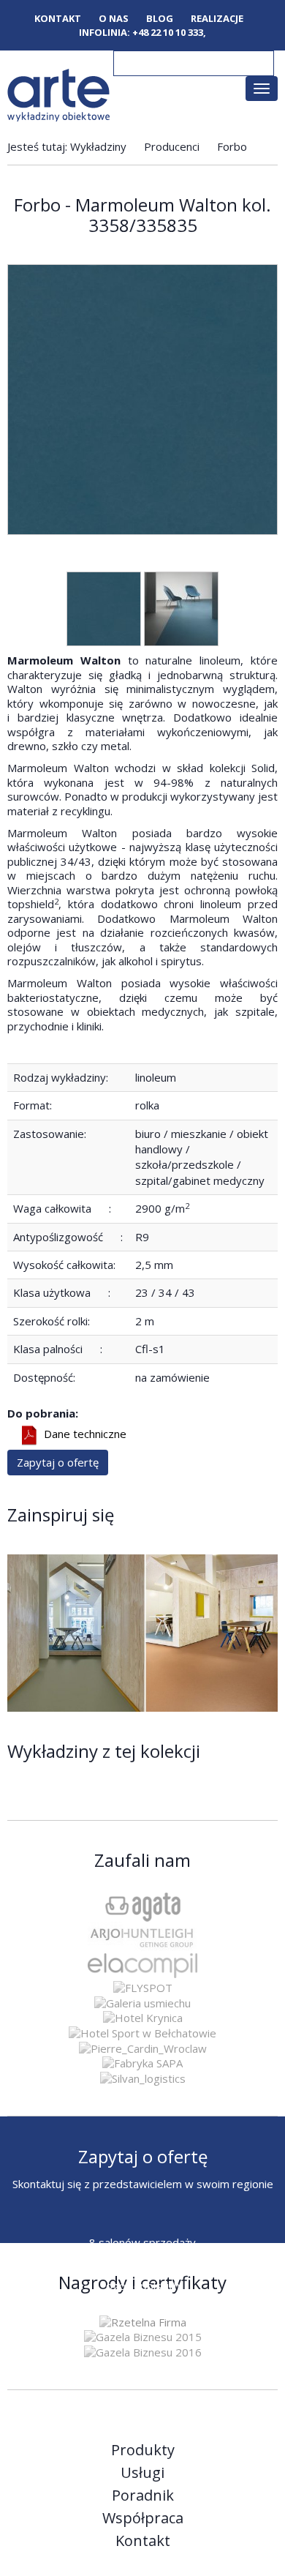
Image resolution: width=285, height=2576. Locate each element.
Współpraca (143, 2518)
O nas (114, 19)
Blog (160, 19)
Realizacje (217, 19)
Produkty (143, 2450)
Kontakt (58, 19)
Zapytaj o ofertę (58, 1462)
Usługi (142, 2473)
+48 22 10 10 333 (168, 32)
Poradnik (143, 2495)
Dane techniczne (85, 1434)
